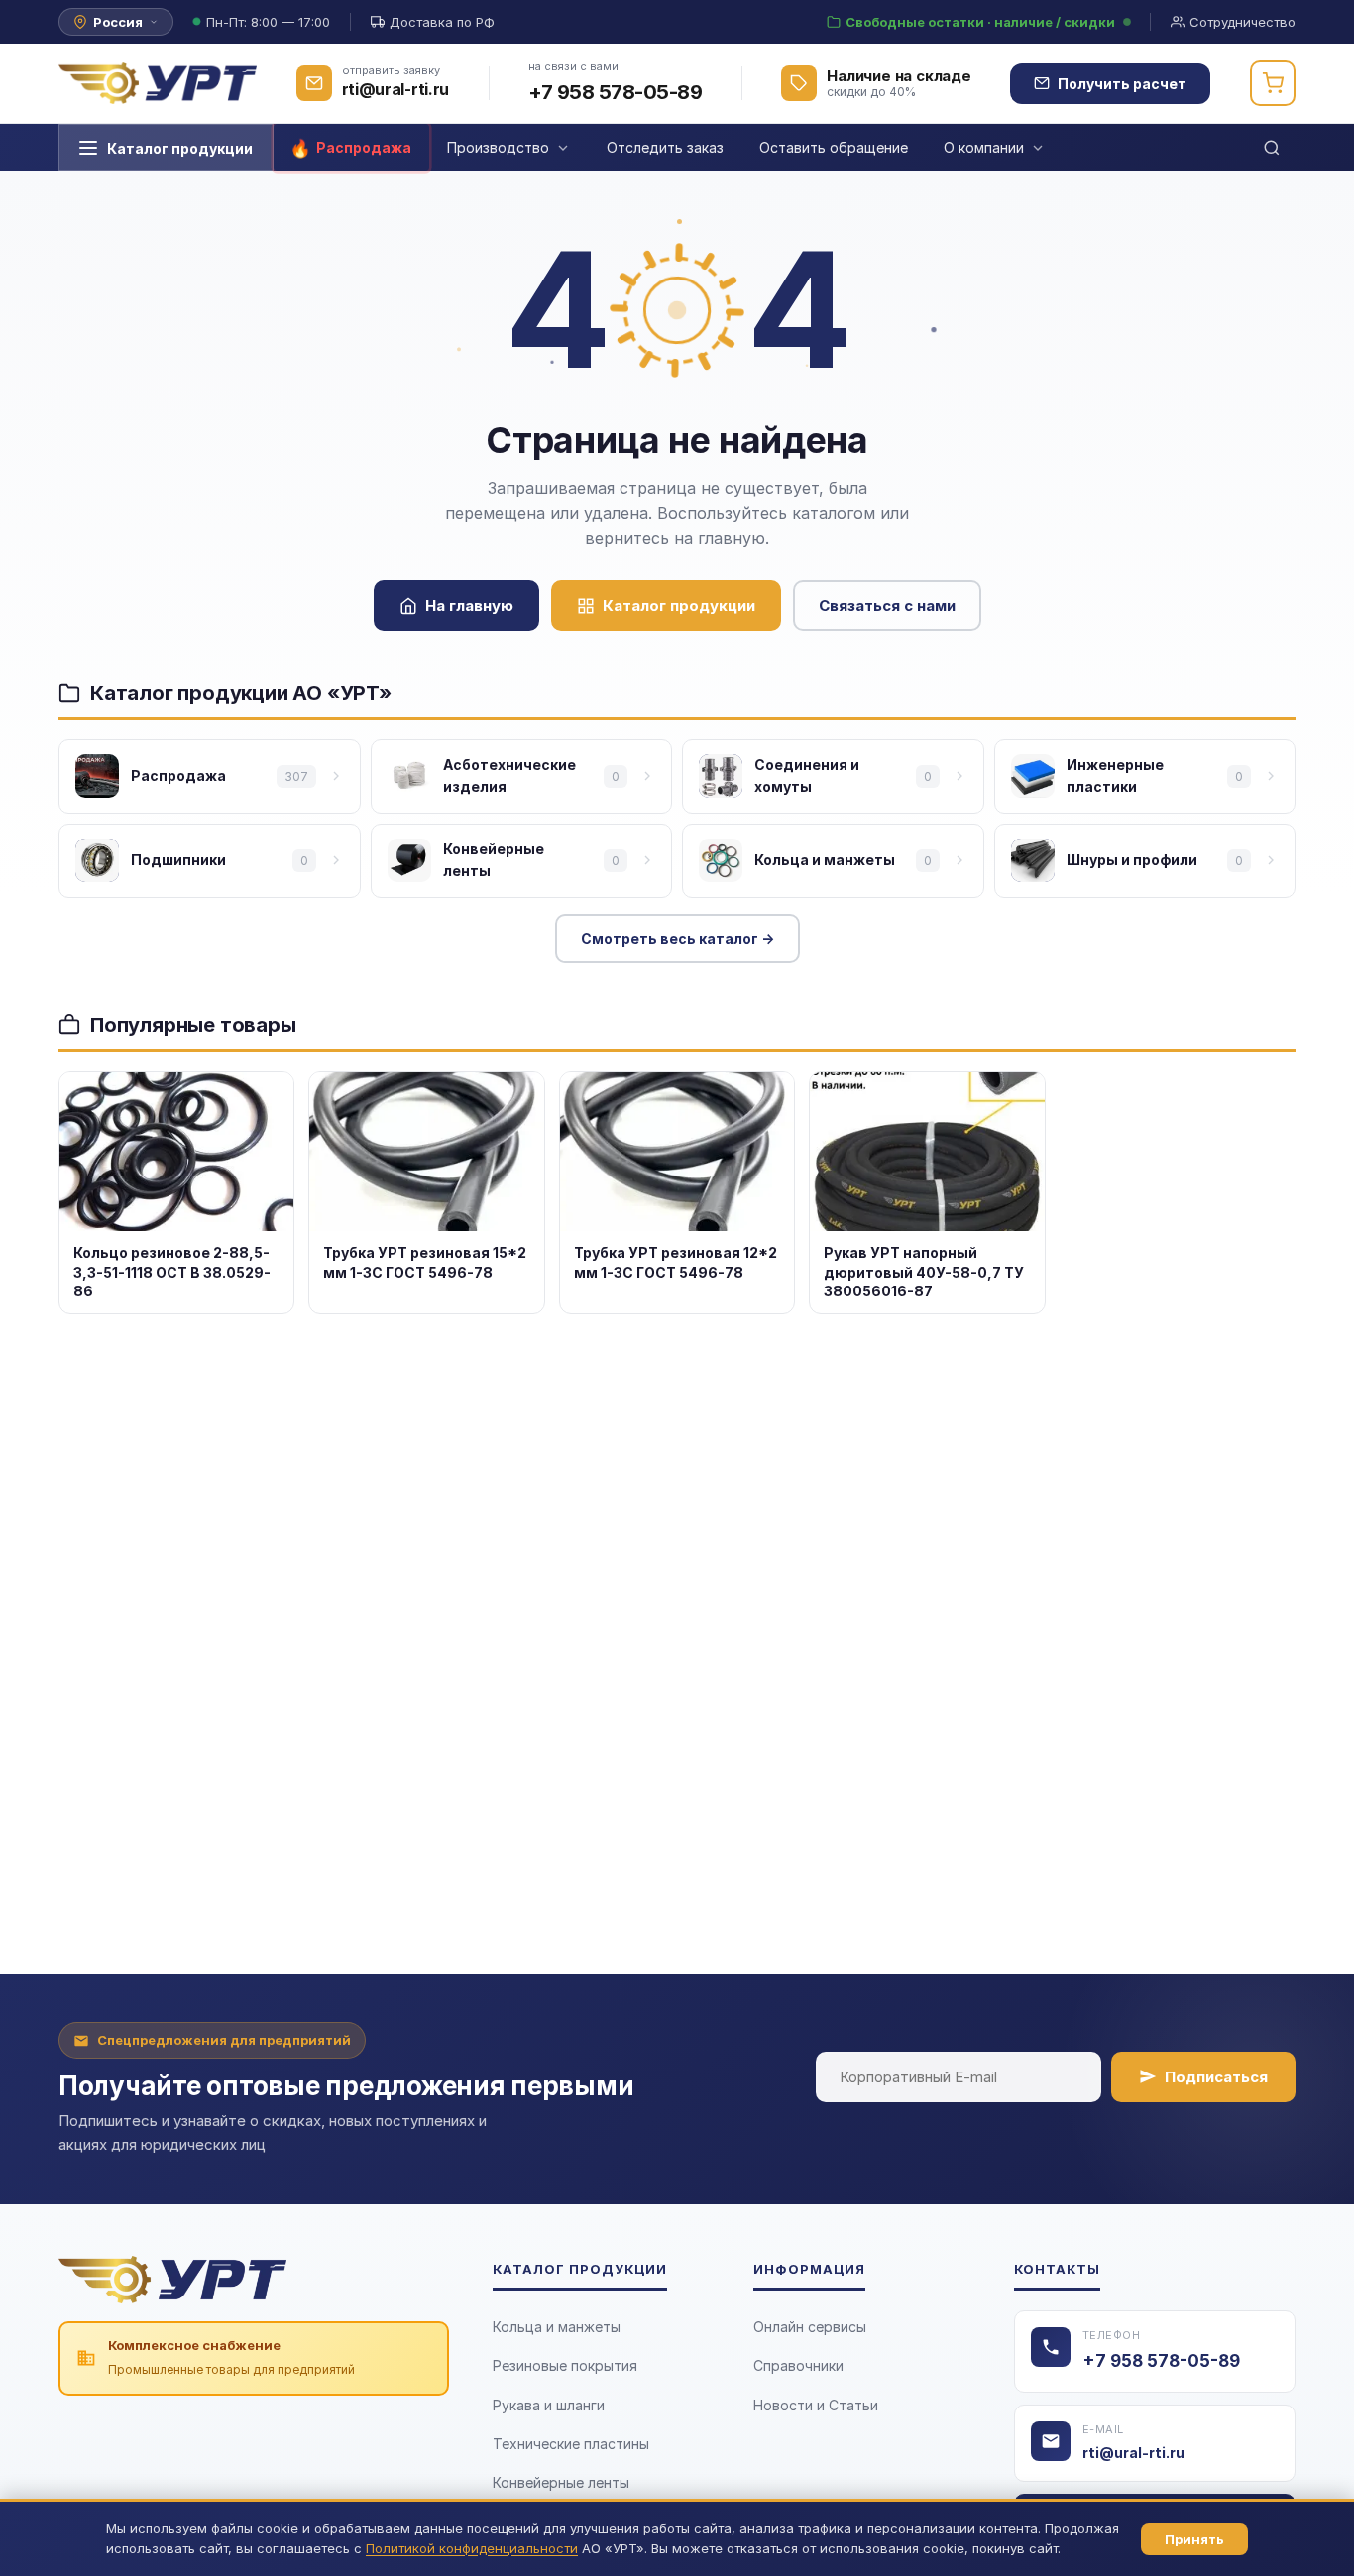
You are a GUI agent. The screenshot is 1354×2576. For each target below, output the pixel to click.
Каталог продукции (180, 148)
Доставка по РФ (442, 22)
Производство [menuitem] (498, 147)
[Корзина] (1273, 83)
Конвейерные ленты (561, 2482)
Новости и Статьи (816, 2405)
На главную (469, 605)
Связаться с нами (887, 605)
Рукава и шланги (549, 2405)
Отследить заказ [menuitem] (665, 147)
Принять (1194, 2539)
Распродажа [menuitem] (364, 147)
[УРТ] (158, 83)
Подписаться (1216, 2077)
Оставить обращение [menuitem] (834, 147)
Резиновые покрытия (565, 2365)
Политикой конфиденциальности (472, 2548)
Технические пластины (571, 2444)
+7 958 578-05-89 (615, 92)
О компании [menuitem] (984, 147)
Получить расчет (1122, 84)
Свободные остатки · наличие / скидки (980, 22)
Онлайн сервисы (810, 2327)
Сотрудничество (1242, 22)
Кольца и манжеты (557, 2327)
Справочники (798, 2365)
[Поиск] (1272, 148)
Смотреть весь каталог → (677, 938)
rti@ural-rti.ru (1133, 2453)
